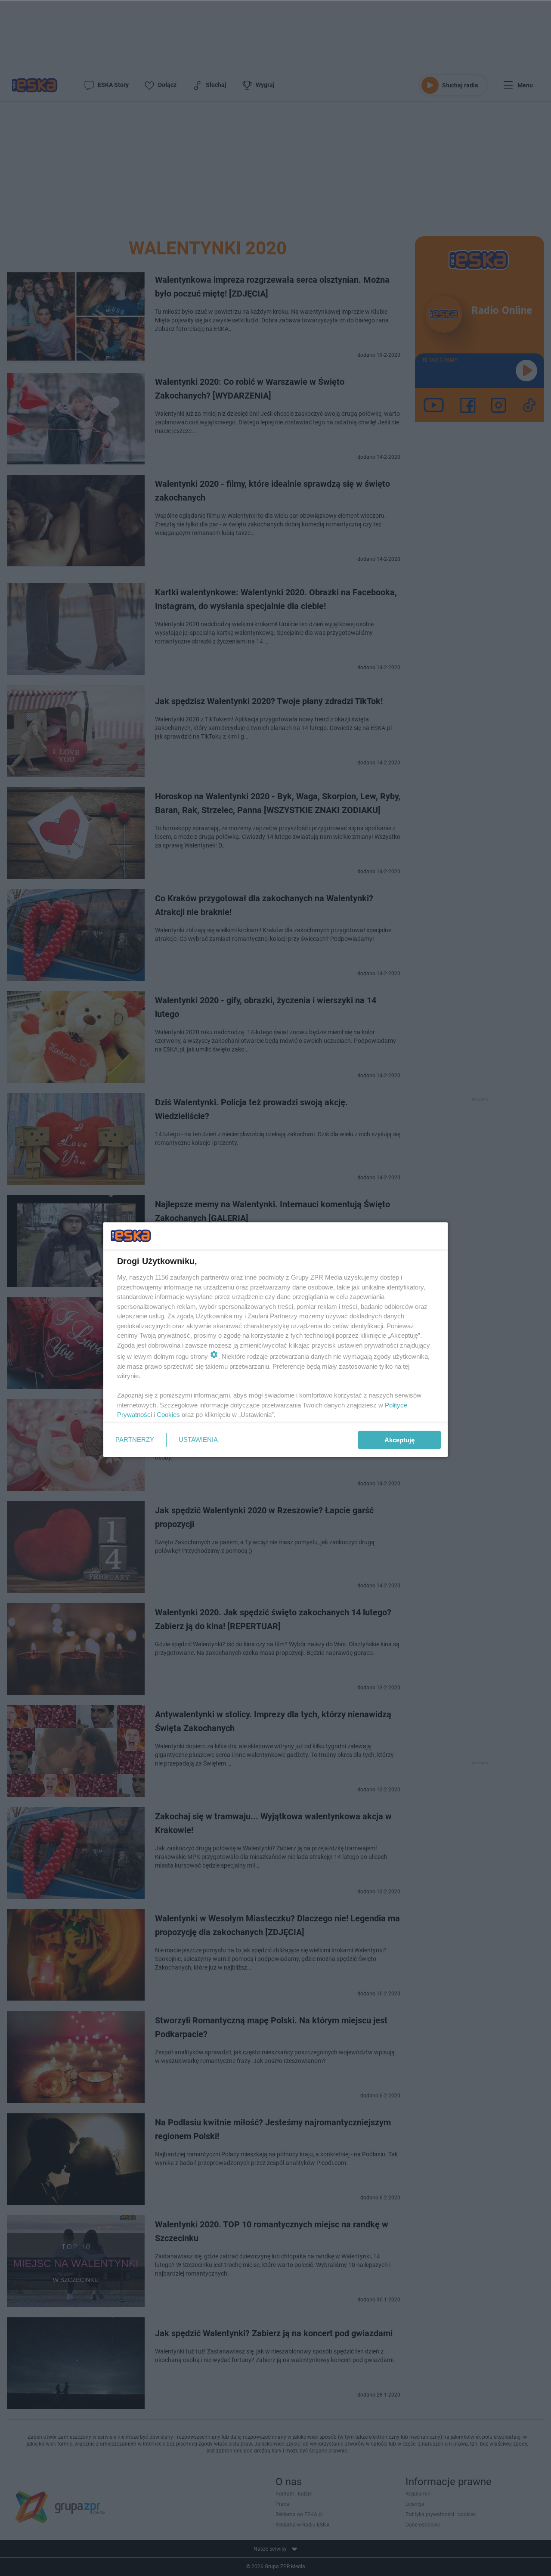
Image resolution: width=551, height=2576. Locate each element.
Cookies (168, 1415)
